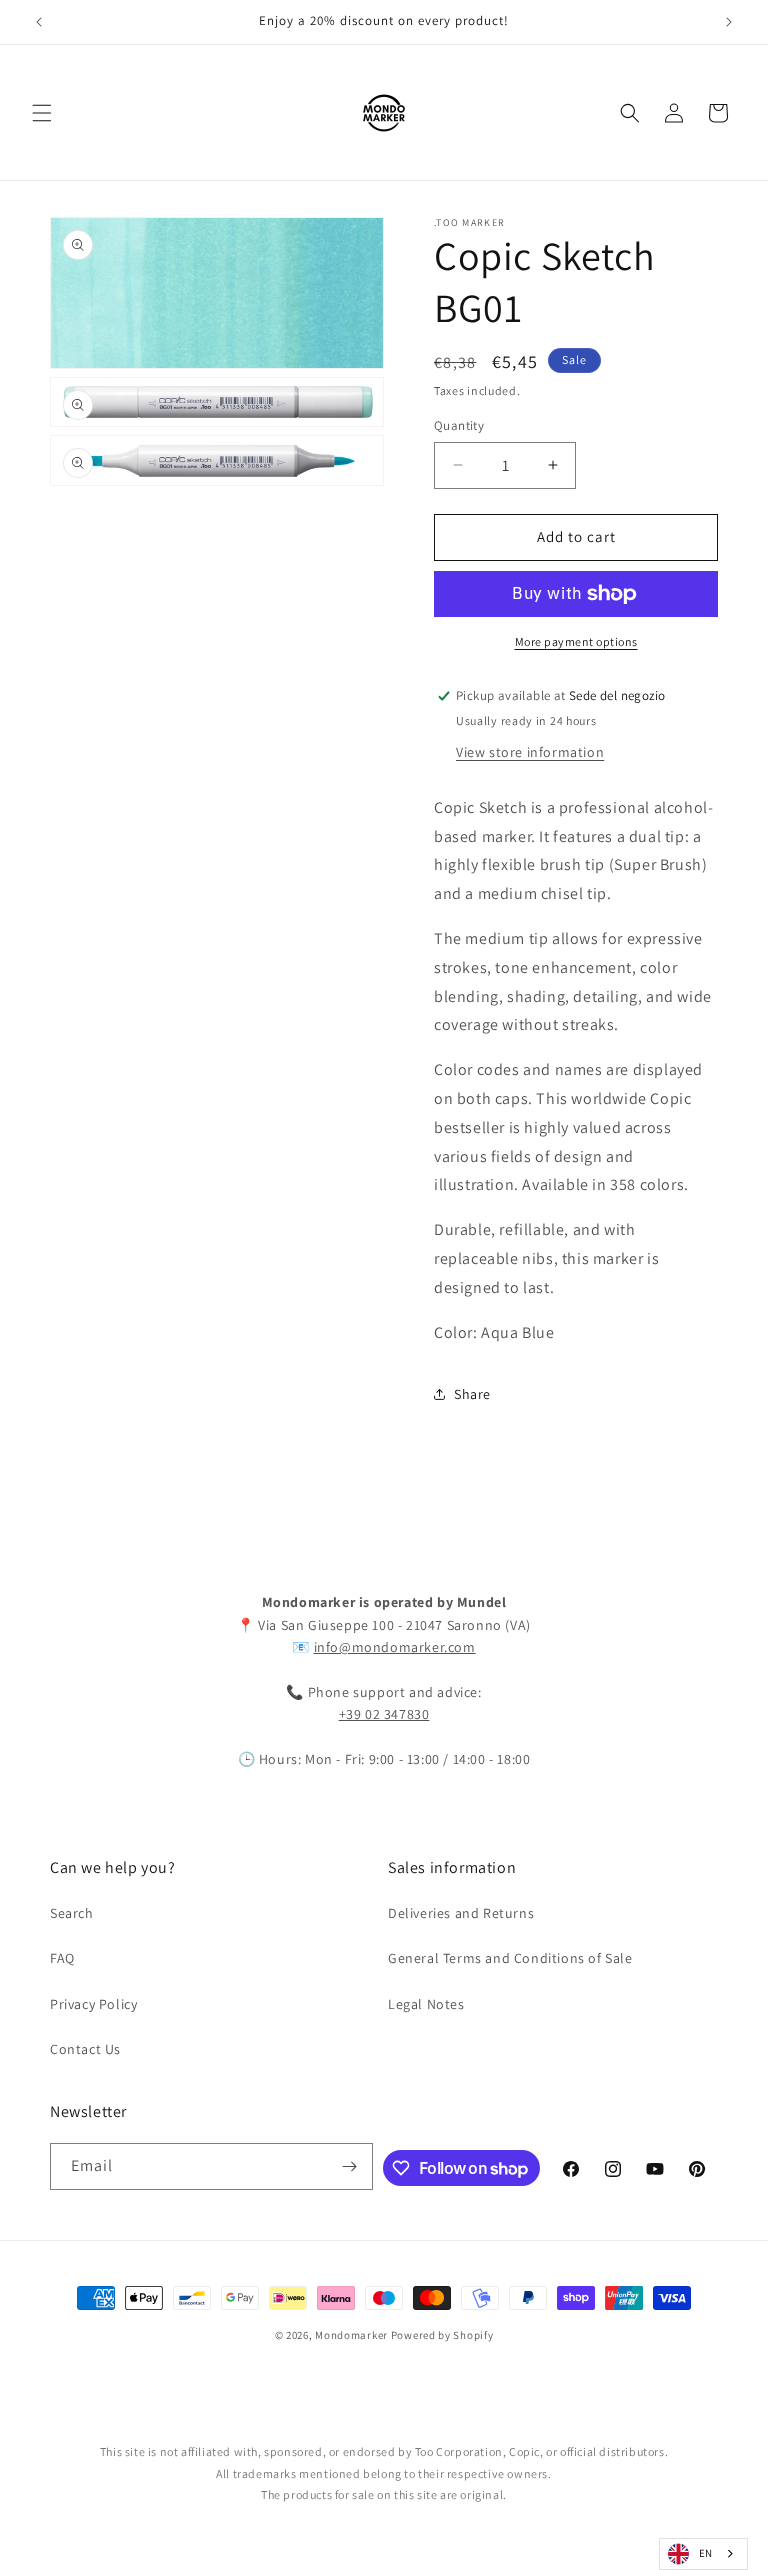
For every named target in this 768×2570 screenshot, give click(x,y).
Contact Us (85, 2049)
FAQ (62, 1958)
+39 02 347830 (384, 1714)
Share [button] (472, 1394)
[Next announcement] (729, 22)
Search (72, 1913)
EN (706, 2553)
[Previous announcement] (39, 22)
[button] (42, 113)
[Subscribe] (350, 2166)
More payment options (576, 641)
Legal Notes (426, 2004)
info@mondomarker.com (395, 1647)
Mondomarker (351, 2335)
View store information (530, 752)
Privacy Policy (93, 2004)
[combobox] (703, 2554)
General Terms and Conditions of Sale (510, 1958)
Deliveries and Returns (461, 1913)
